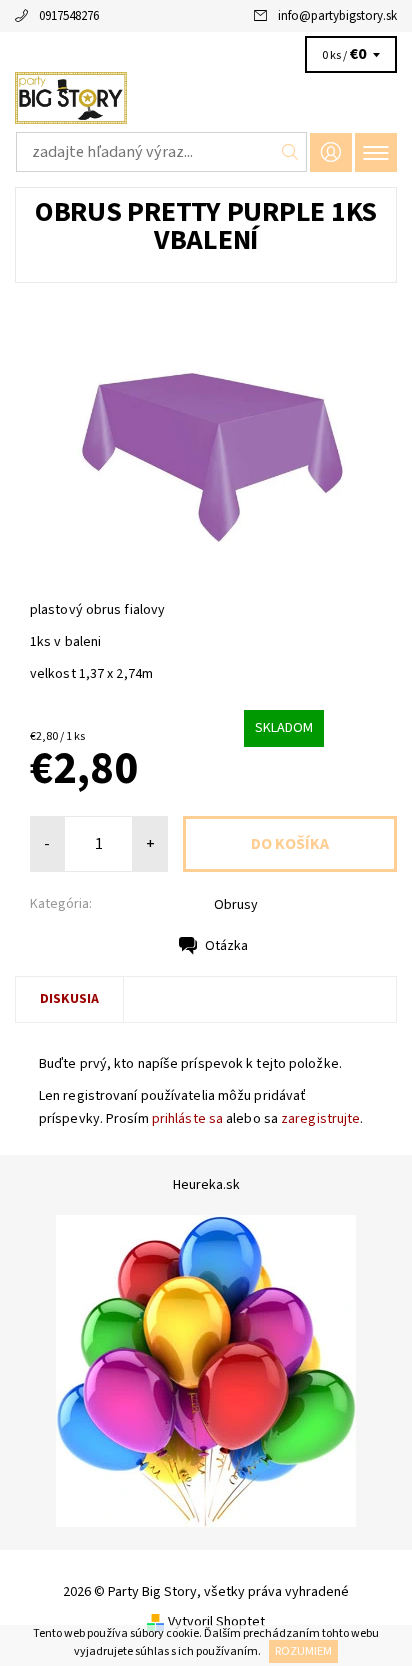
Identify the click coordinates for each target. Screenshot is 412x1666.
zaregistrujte (320, 1119)
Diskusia (69, 999)
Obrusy (236, 905)
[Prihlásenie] (331, 152)
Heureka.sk (206, 1185)
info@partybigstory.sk (337, 16)
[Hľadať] (290, 152)
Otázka (226, 946)
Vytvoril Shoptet (216, 1622)
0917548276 (69, 16)
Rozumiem (303, 1651)
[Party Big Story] (206, 98)
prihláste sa (187, 1119)
